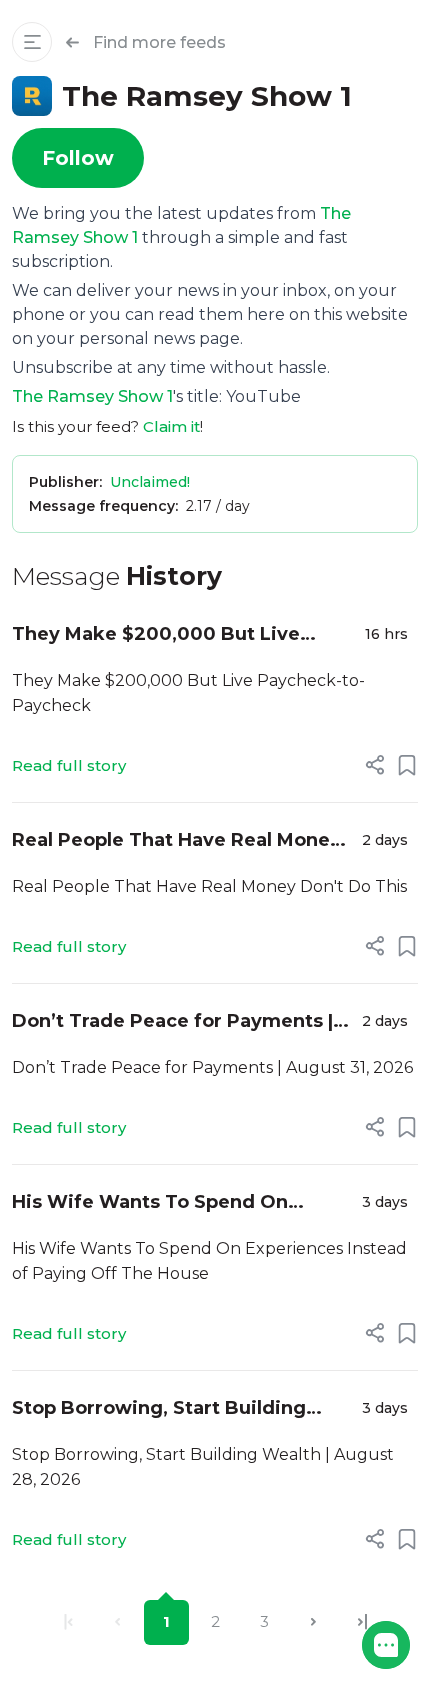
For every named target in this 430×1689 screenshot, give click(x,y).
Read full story (69, 765)
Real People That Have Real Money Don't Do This (176, 841)
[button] (386, 1645)
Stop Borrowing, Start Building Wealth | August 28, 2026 (159, 1409)
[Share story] (375, 765)
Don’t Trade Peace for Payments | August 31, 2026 (172, 1022)
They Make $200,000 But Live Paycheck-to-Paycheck (156, 635)
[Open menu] (32, 42)
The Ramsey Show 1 (92, 396)
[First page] (68, 1622)
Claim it (171, 426)
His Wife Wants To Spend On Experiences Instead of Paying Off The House (175, 1203)
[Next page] (313, 1622)
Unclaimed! (150, 482)
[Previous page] (117, 1622)
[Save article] (407, 765)
